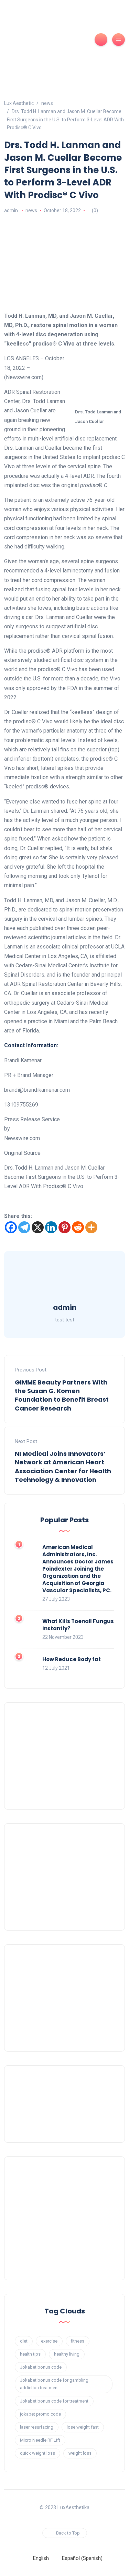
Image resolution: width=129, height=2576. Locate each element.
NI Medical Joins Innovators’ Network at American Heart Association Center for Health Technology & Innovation (63, 1467)
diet (24, 2341)
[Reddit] (78, 1227)
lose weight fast (83, 2427)
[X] (38, 1227)
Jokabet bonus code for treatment (54, 2401)
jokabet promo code (40, 2414)
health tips (30, 2354)
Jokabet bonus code (41, 2367)
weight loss (80, 2453)
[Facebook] (11, 1227)
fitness (78, 2341)
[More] (91, 1227)
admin (11, 210)
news (31, 210)
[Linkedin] (51, 1227)
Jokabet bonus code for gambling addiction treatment (54, 2384)
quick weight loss (37, 2453)
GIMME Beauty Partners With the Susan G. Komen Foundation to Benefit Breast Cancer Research (62, 1395)
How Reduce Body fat (72, 1659)
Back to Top (68, 2533)
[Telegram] (24, 1227)
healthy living (67, 2354)
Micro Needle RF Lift (40, 2440)
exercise (49, 2341)
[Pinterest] (64, 1227)
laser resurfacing (37, 2427)
